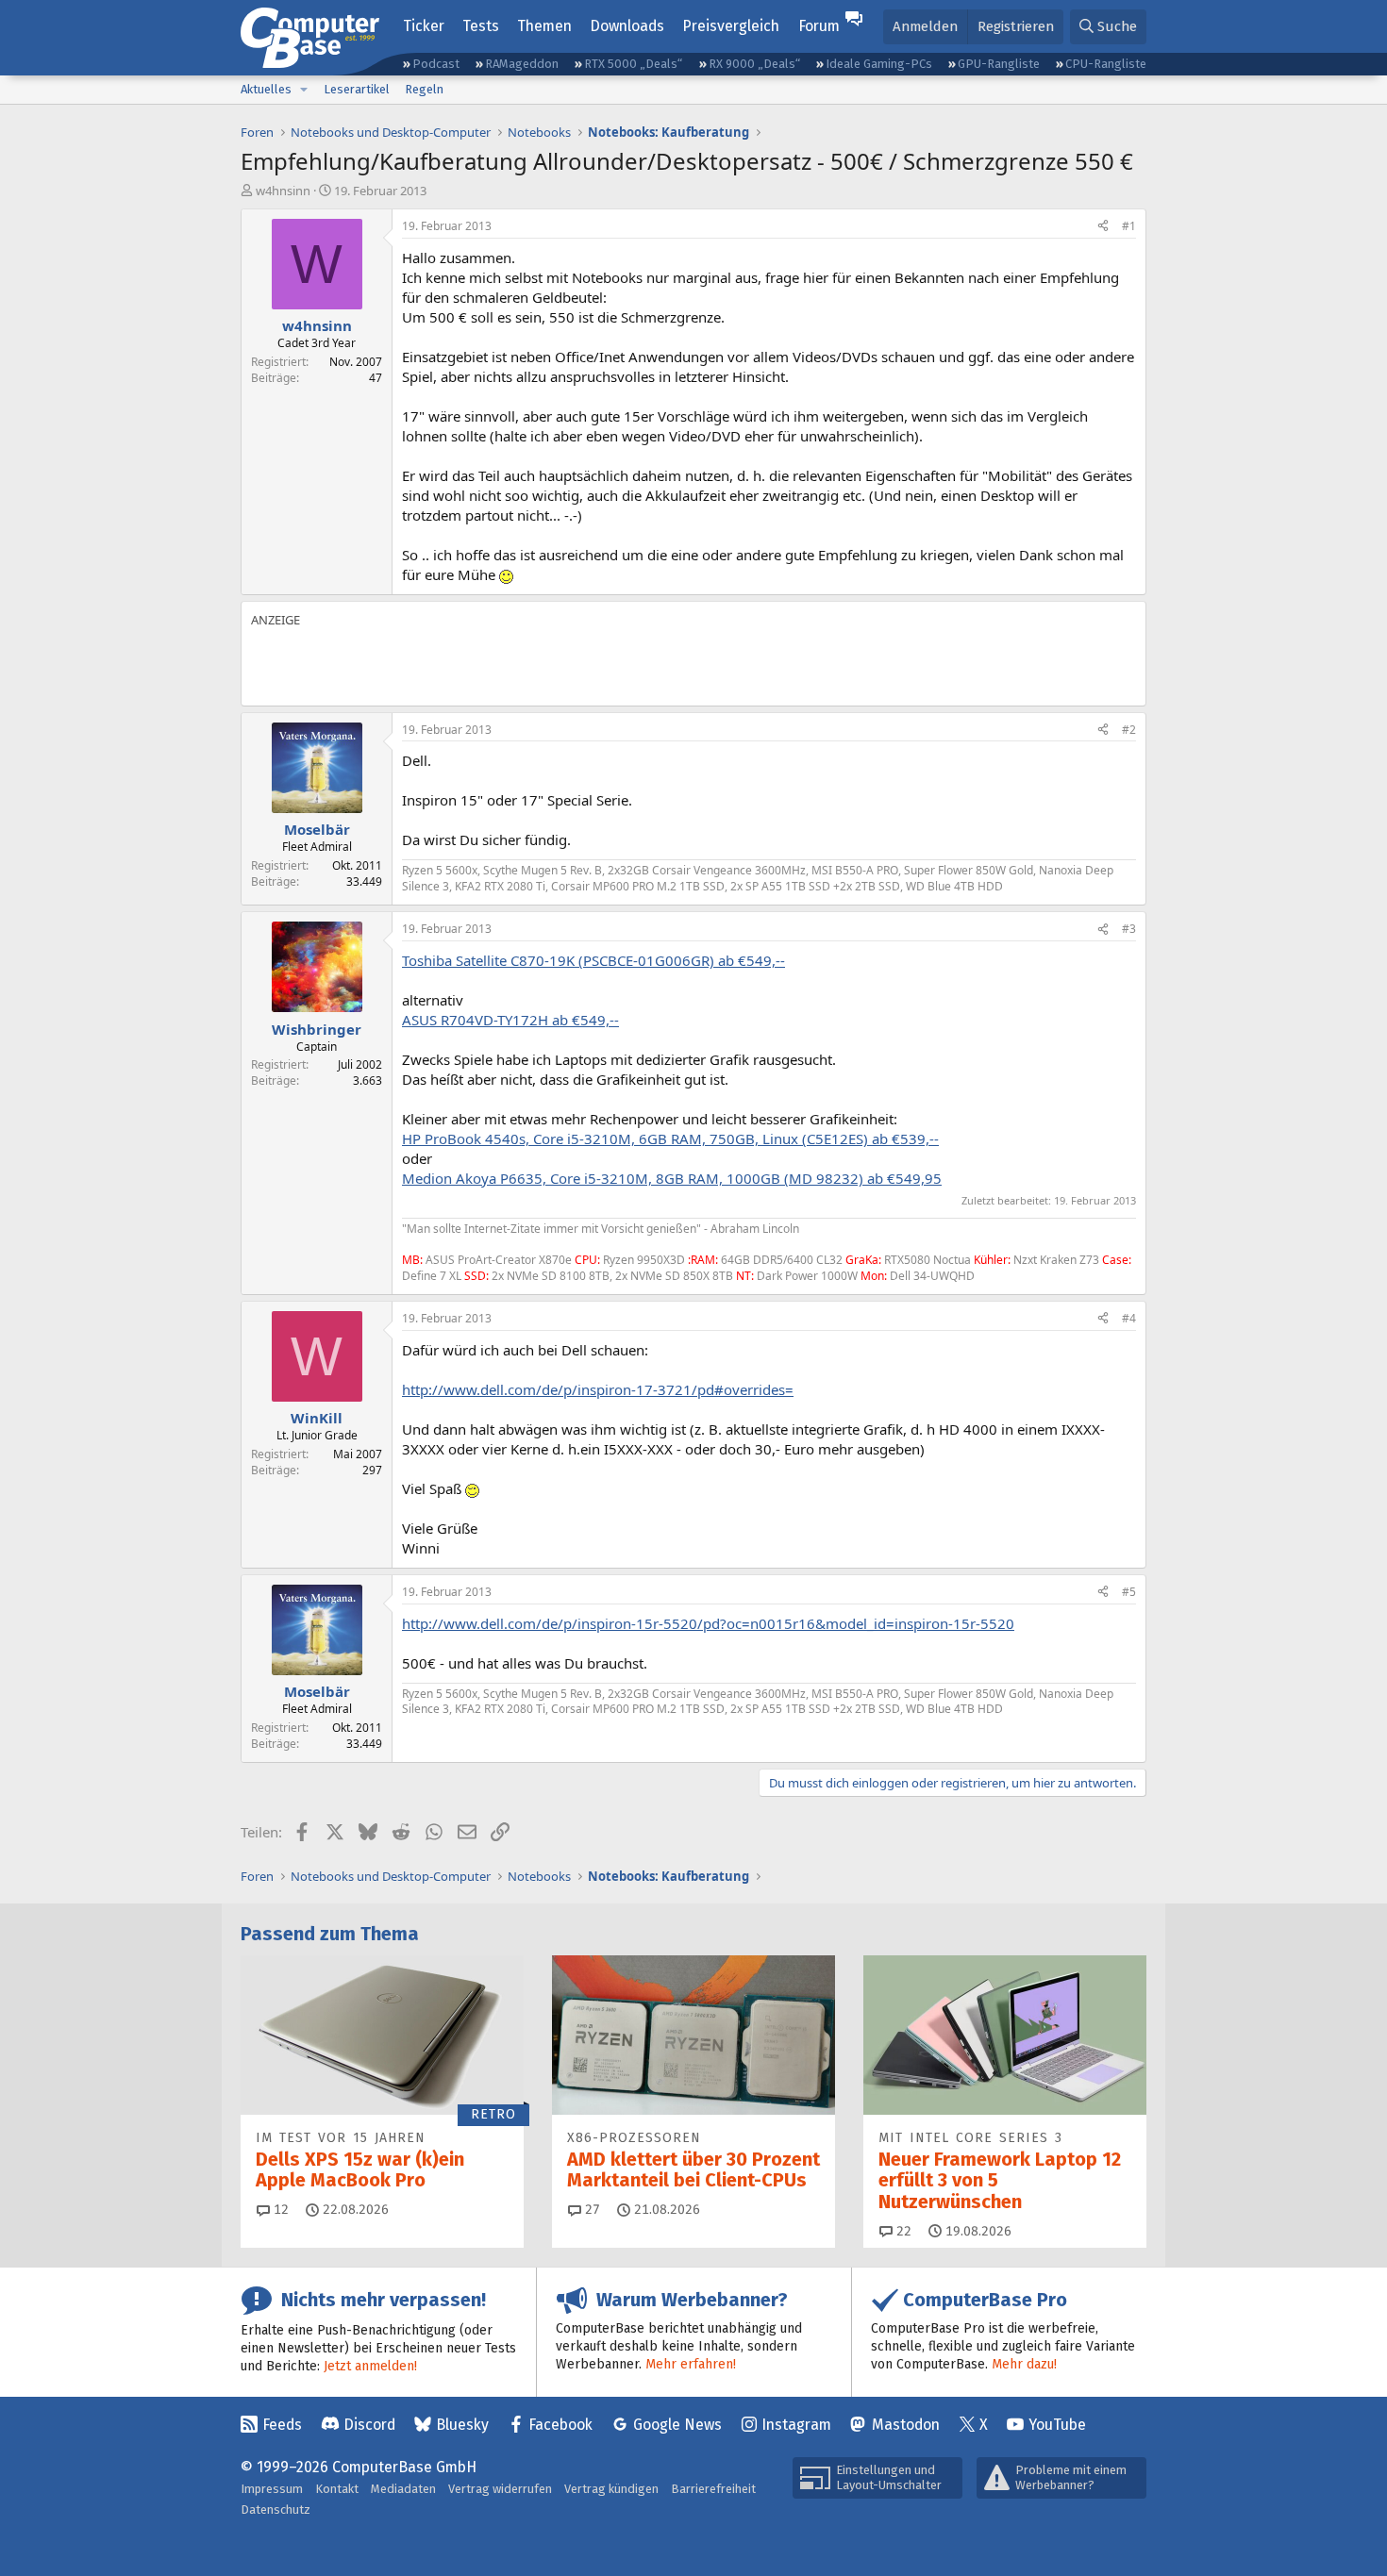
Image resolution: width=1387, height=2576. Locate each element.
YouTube (1057, 2425)
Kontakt (337, 2489)
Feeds (282, 2425)
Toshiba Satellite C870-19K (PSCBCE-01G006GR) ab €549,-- (593, 960)
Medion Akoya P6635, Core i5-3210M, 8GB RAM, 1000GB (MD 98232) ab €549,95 (672, 1178)
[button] (304, 90)
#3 (1129, 929)
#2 (1129, 730)
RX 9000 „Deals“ (754, 64)
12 (279, 2210)
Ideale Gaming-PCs (879, 64)
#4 (1129, 1318)
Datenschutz (276, 2510)
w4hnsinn (283, 191)
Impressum (272, 2489)
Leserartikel (357, 89)
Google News (677, 2425)
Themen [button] (544, 26)
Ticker (424, 26)
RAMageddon (522, 64)
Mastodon (906, 2425)
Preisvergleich (731, 26)
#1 (1129, 226)
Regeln (424, 89)
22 (902, 2231)
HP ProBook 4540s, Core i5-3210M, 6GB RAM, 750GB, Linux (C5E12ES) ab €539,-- (670, 1138)
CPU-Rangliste (1106, 64)
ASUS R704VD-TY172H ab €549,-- (510, 1020)
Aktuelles (266, 89)
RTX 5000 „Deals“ (633, 64)
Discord (369, 2425)
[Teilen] (1103, 227)
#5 (1129, 1592)
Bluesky (462, 2425)
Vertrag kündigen (611, 2489)
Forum (819, 26)
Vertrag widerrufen (500, 2489)
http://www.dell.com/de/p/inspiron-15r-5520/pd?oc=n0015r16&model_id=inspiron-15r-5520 (708, 1623)
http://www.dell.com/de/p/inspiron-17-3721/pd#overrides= (598, 1389)
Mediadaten (403, 2489)
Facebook (560, 2425)
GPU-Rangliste (999, 64)
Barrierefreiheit (713, 2489)
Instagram (796, 2425)
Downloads (627, 26)
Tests (481, 26)
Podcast (436, 64)
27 (591, 2210)
